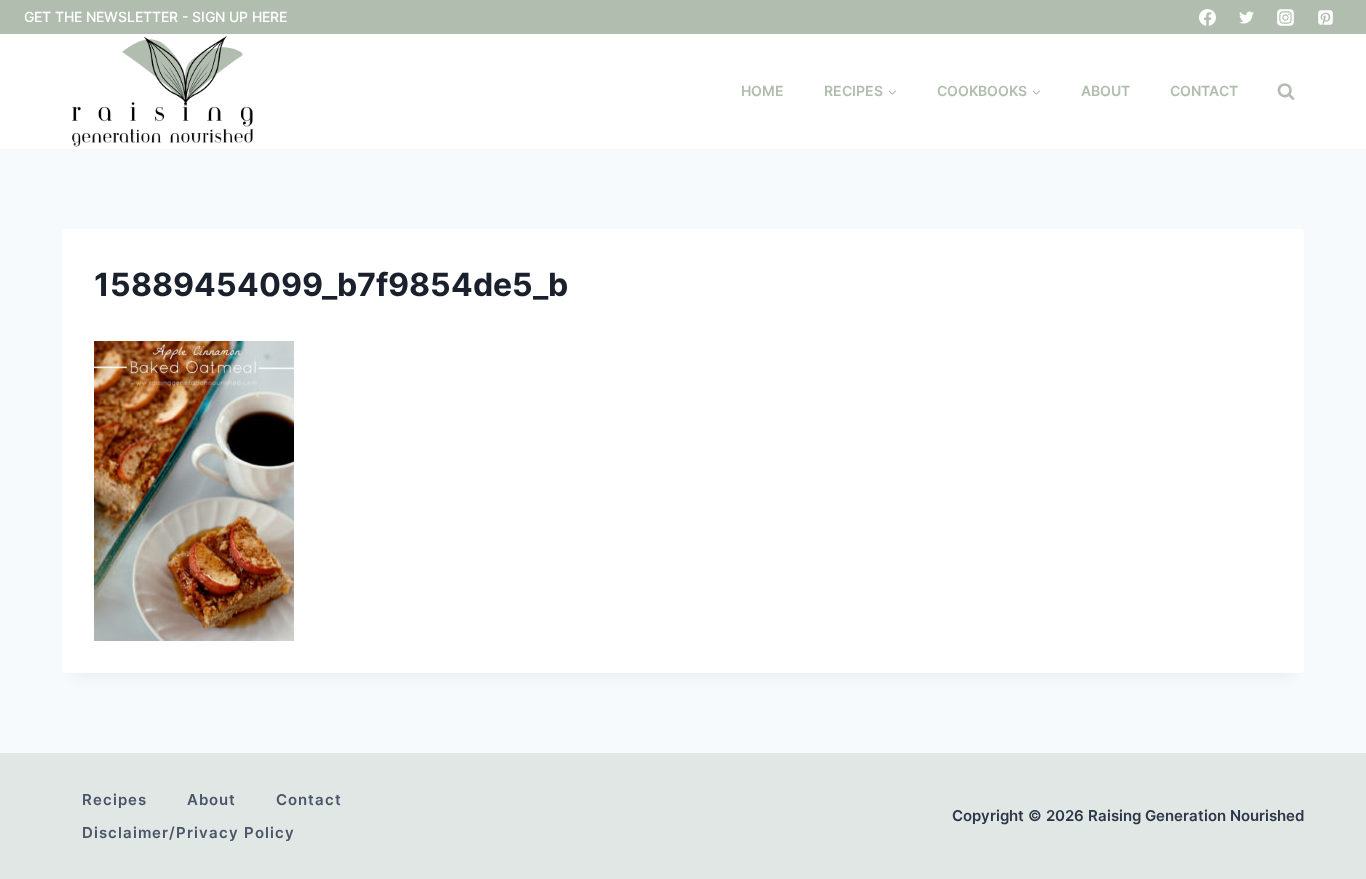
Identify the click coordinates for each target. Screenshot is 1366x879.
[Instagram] (1286, 17)
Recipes (114, 799)
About (1105, 90)
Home (762, 90)
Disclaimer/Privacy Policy (188, 832)
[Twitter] (1247, 17)
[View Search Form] (1286, 92)
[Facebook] (1208, 17)
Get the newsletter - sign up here (155, 16)
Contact (1204, 90)
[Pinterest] (1325, 17)
